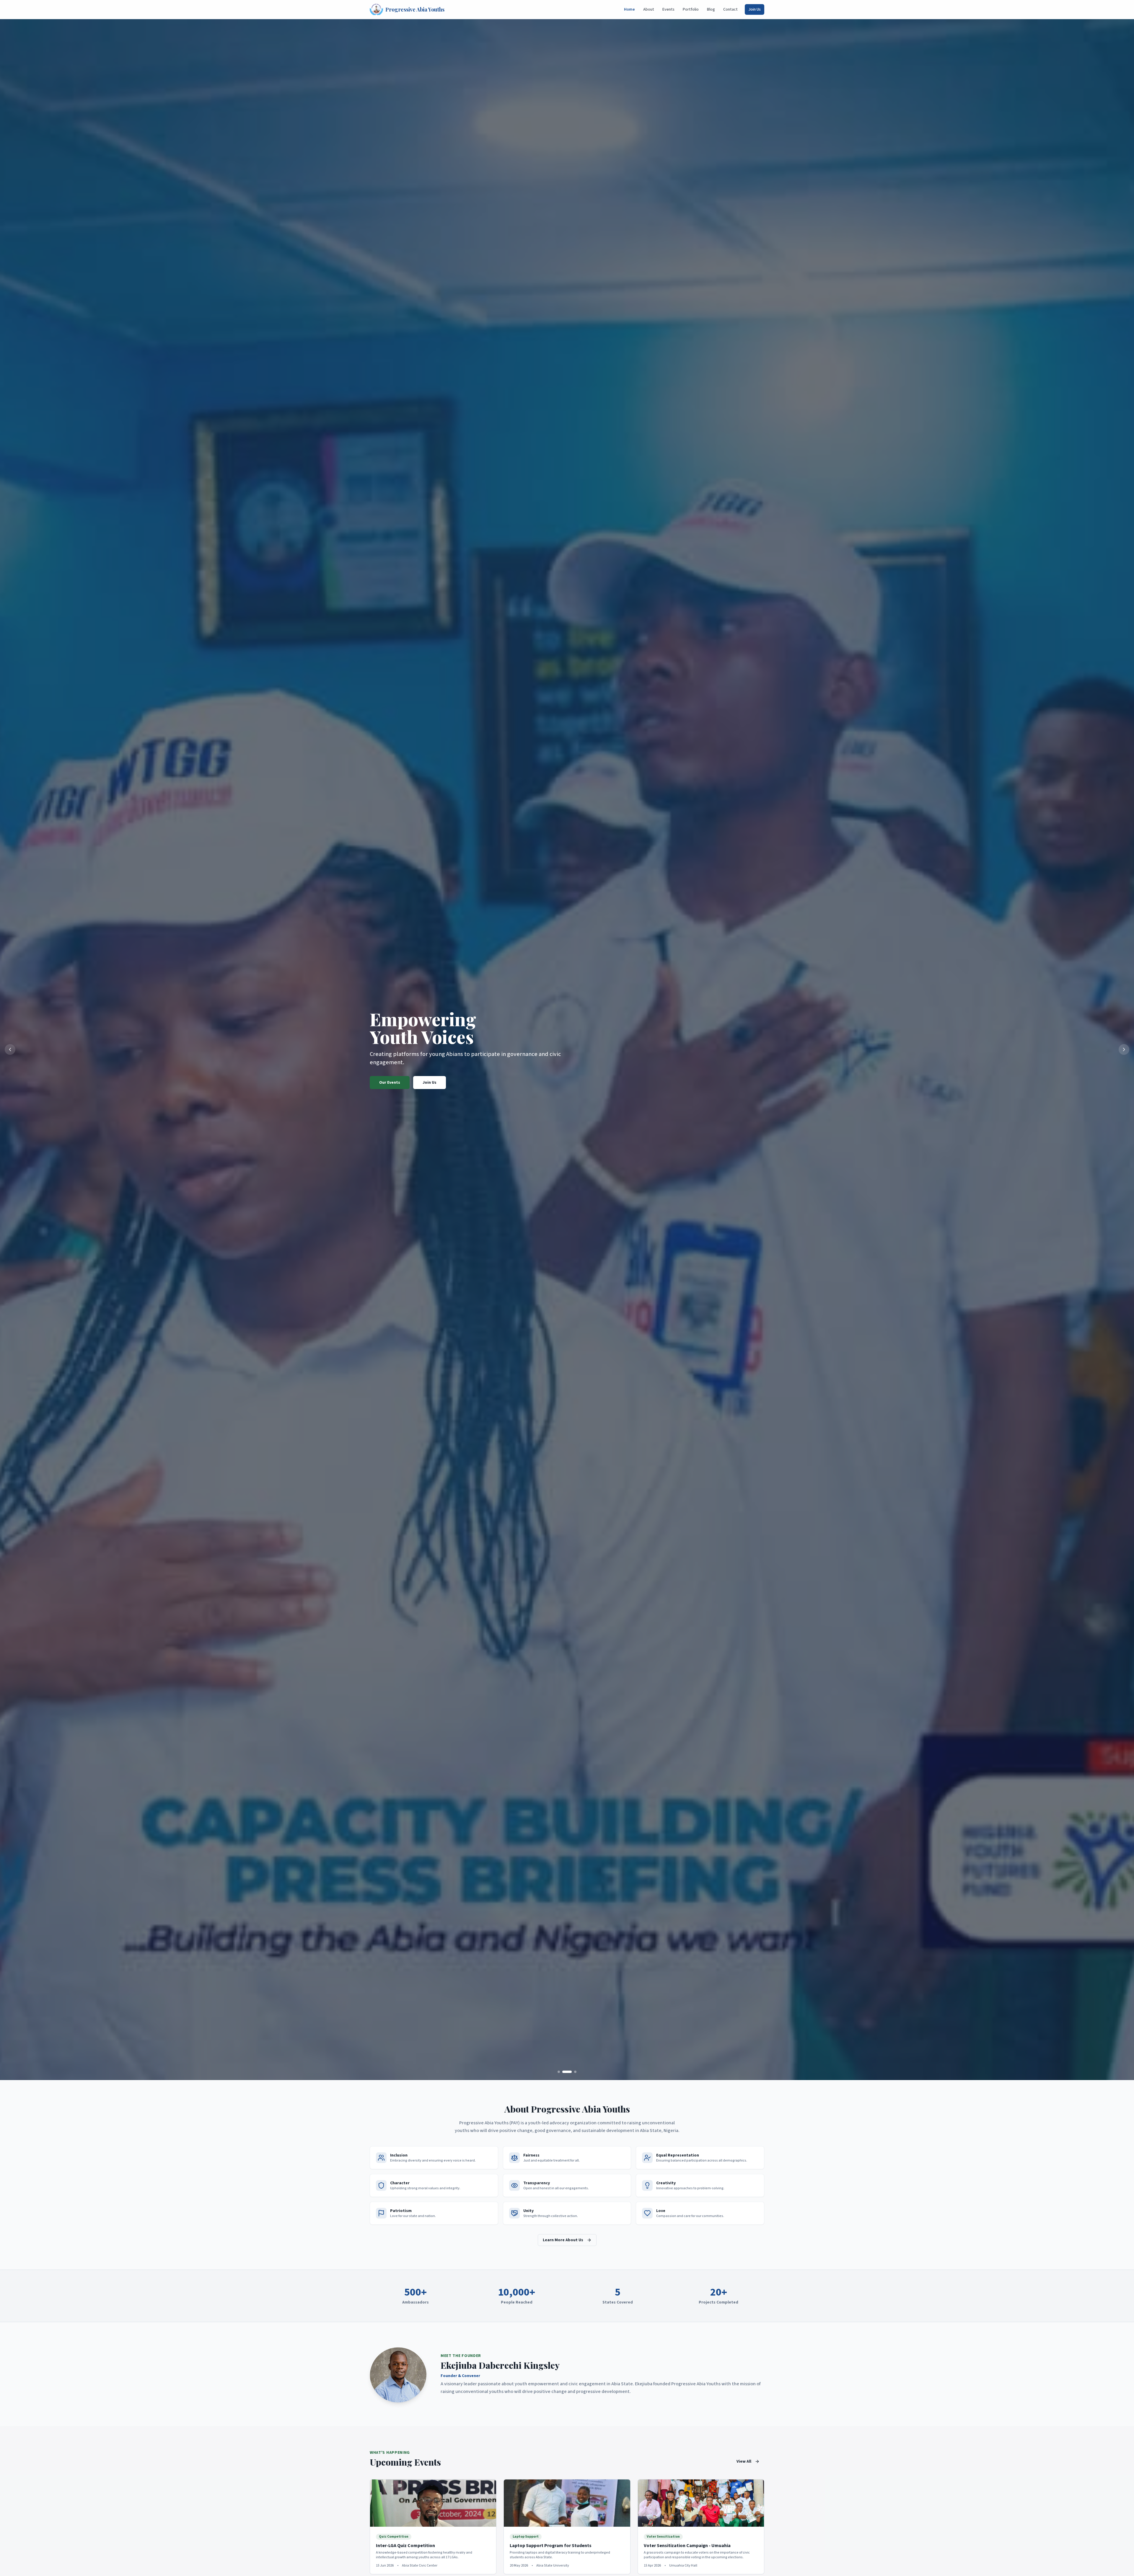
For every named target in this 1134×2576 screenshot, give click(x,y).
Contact (730, 9)
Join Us (755, 9)
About (649, 9)
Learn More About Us (563, 2240)
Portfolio (691, 9)
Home (629, 9)
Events (668, 9)
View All (744, 2461)
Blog (711, 9)
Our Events (390, 1083)
